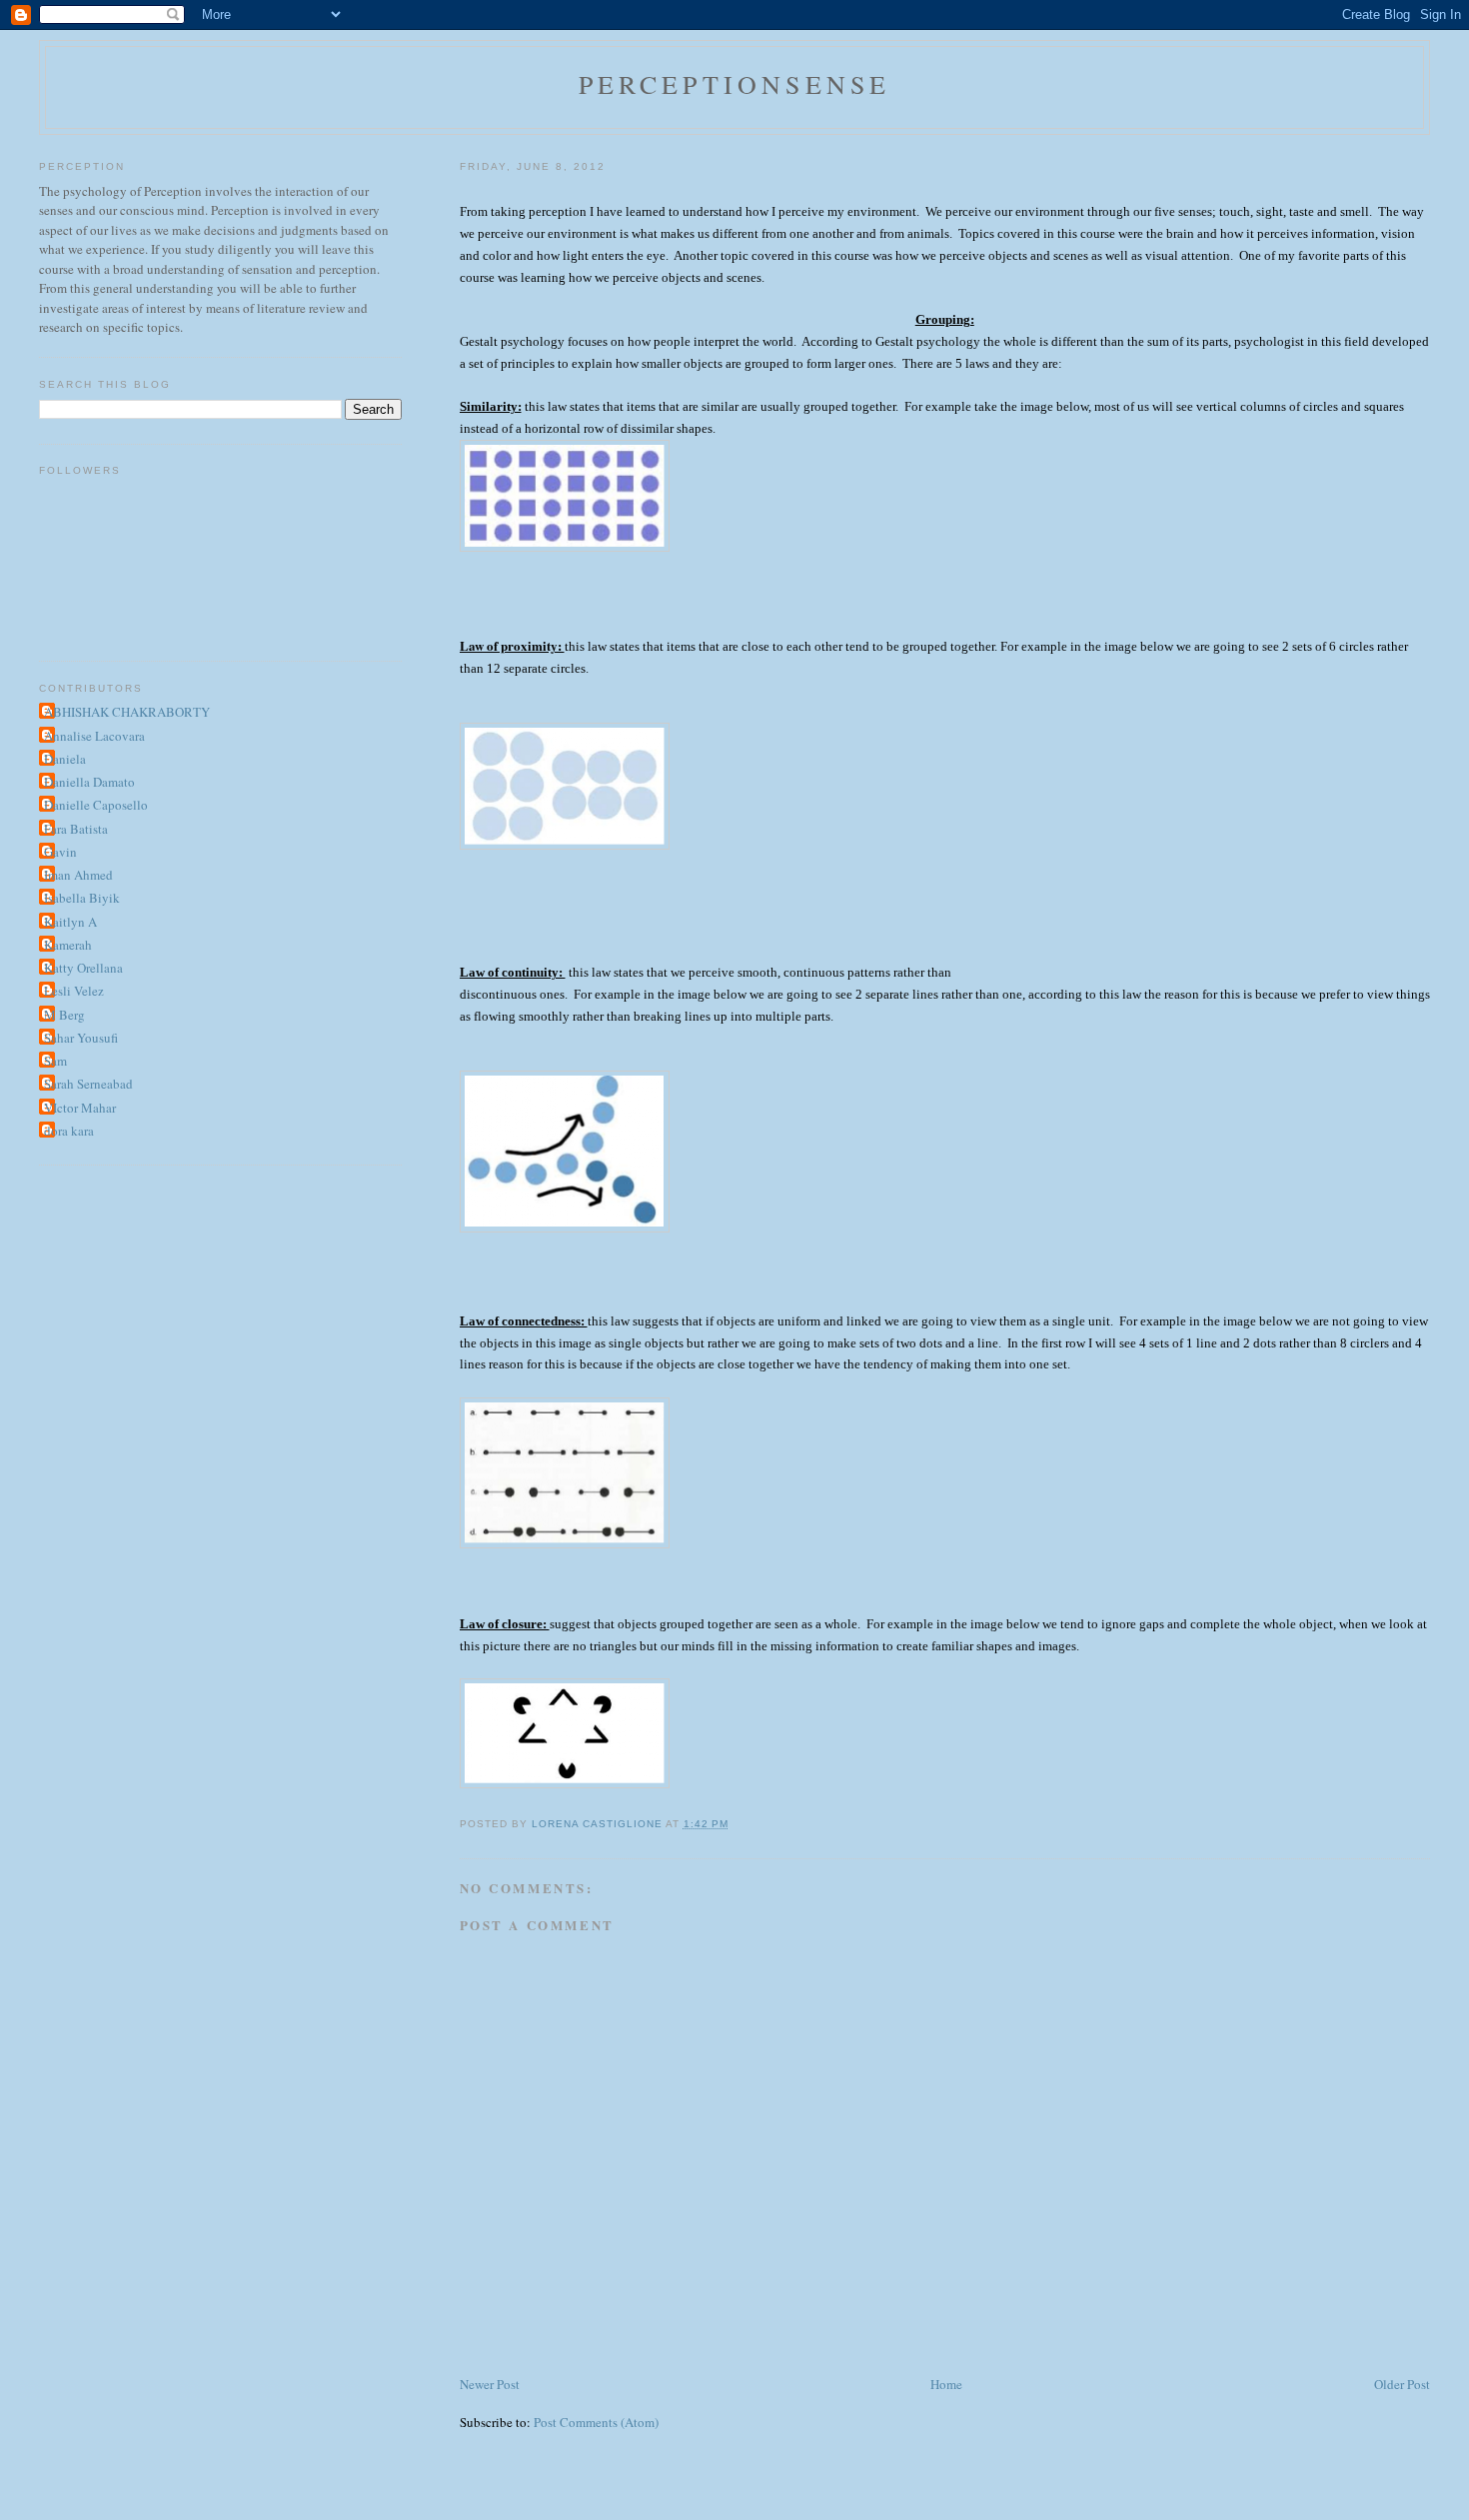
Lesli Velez (74, 991)
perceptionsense (735, 84)
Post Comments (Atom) (596, 2422)
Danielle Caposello (96, 805)
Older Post (1402, 2384)
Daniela (65, 759)
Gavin (60, 852)
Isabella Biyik (82, 898)
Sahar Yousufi (81, 1038)
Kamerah (68, 945)
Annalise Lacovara (94, 736)
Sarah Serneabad (88, 1084)
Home (946, 2384)
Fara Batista (76, 829)
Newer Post (490, 2384)
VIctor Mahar (80, 1108)
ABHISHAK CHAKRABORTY (127, 712)
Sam (55, 1061)
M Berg (64, 1015)
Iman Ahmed (78, 875)
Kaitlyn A (70, 922)
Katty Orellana (83, 968)
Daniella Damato (89, 782)
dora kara (69, 1131)
